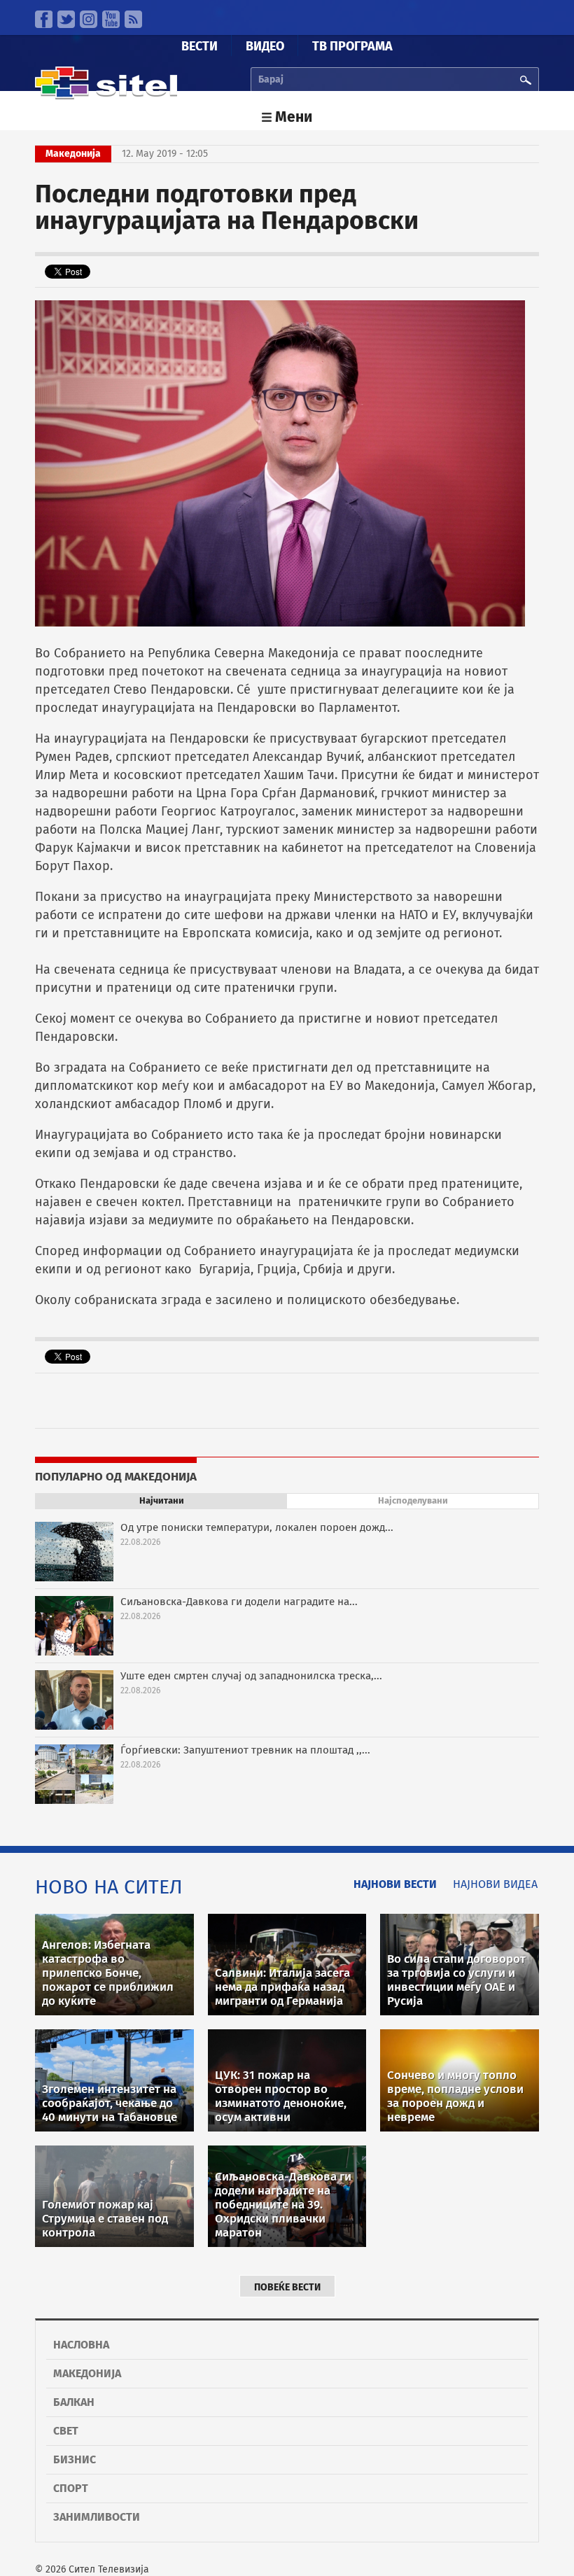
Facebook (44, 19)
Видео (265, 46)
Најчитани (162, 1500)
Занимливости (97, 2517)
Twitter (66, 19)
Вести (199, 46)
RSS (133, 19)
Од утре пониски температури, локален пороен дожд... (257, 1527)
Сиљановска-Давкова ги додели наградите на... (239, 1602)
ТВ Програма (352, 46)
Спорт (71, 2488)
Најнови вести (395, 1884)
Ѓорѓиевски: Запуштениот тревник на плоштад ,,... (245, 1750)
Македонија (87, 2373)
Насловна (81, 2345)
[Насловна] (106, 96)
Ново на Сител (109, 1887)
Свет (66, 2431)
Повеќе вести (287, 2287)
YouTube (111, 19)
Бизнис (75, 2459)
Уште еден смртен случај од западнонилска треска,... (251, 1676)
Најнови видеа (495, 1884)
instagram (89, 19)
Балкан (74, 2402)
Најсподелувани (413, 1500)
